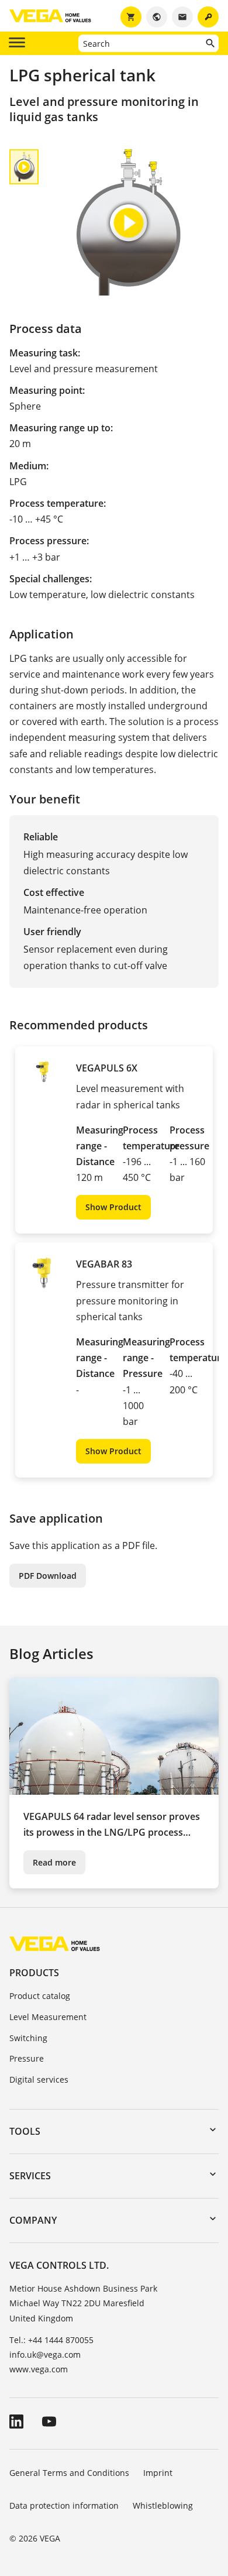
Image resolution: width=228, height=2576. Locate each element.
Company (33, 2220)
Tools (25, 2131)
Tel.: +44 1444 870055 (51, 2340)
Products (34, 1973)
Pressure (27, 2058)
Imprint (158, 2473)
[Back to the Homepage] (55, 1943)
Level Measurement (48, 2017)
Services (30, 2176)
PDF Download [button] (48, 1576)
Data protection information (64, 2505)
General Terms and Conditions (69, 2473)
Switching (28, 2038)
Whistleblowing (163, 2505)
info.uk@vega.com (45, 2355)
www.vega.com (39, 2369)
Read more (54, 1862)
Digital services (39, 2079)
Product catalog (40, 1996)
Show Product (113, 1207)
